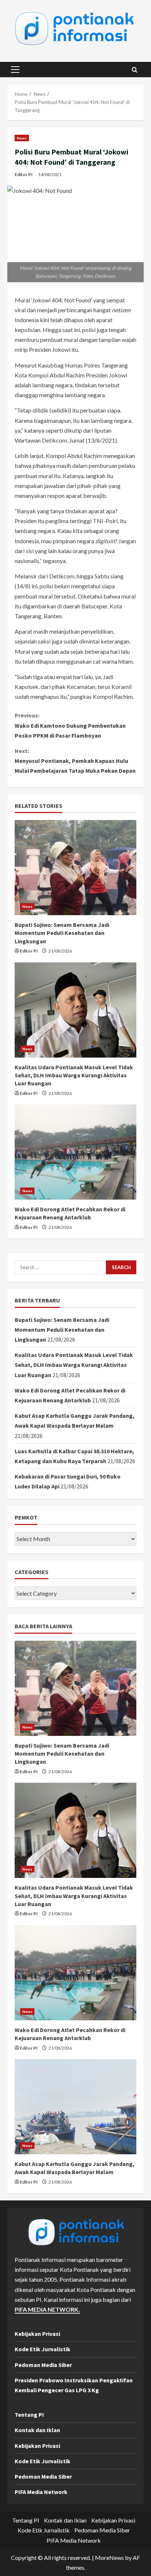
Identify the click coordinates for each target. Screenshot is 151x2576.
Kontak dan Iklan (37, 2430)
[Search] (135, 70)
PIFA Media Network (41, 2492)
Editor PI (24, 174)
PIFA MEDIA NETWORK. (47, 2309)
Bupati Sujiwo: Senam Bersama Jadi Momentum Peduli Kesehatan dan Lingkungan (62, 933)
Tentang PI (29, 2415)
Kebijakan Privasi (37, 2334)
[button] (15, 70)
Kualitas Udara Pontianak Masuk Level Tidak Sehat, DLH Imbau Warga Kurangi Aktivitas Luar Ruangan (74, 1075)
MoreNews (109, 2558)
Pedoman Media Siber (43, 2365)
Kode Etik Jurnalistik (43, 2349)
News (22, 138)
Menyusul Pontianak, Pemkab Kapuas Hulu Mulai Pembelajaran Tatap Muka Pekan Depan (75, 761)
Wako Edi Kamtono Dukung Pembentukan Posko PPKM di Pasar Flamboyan (70, 725)
